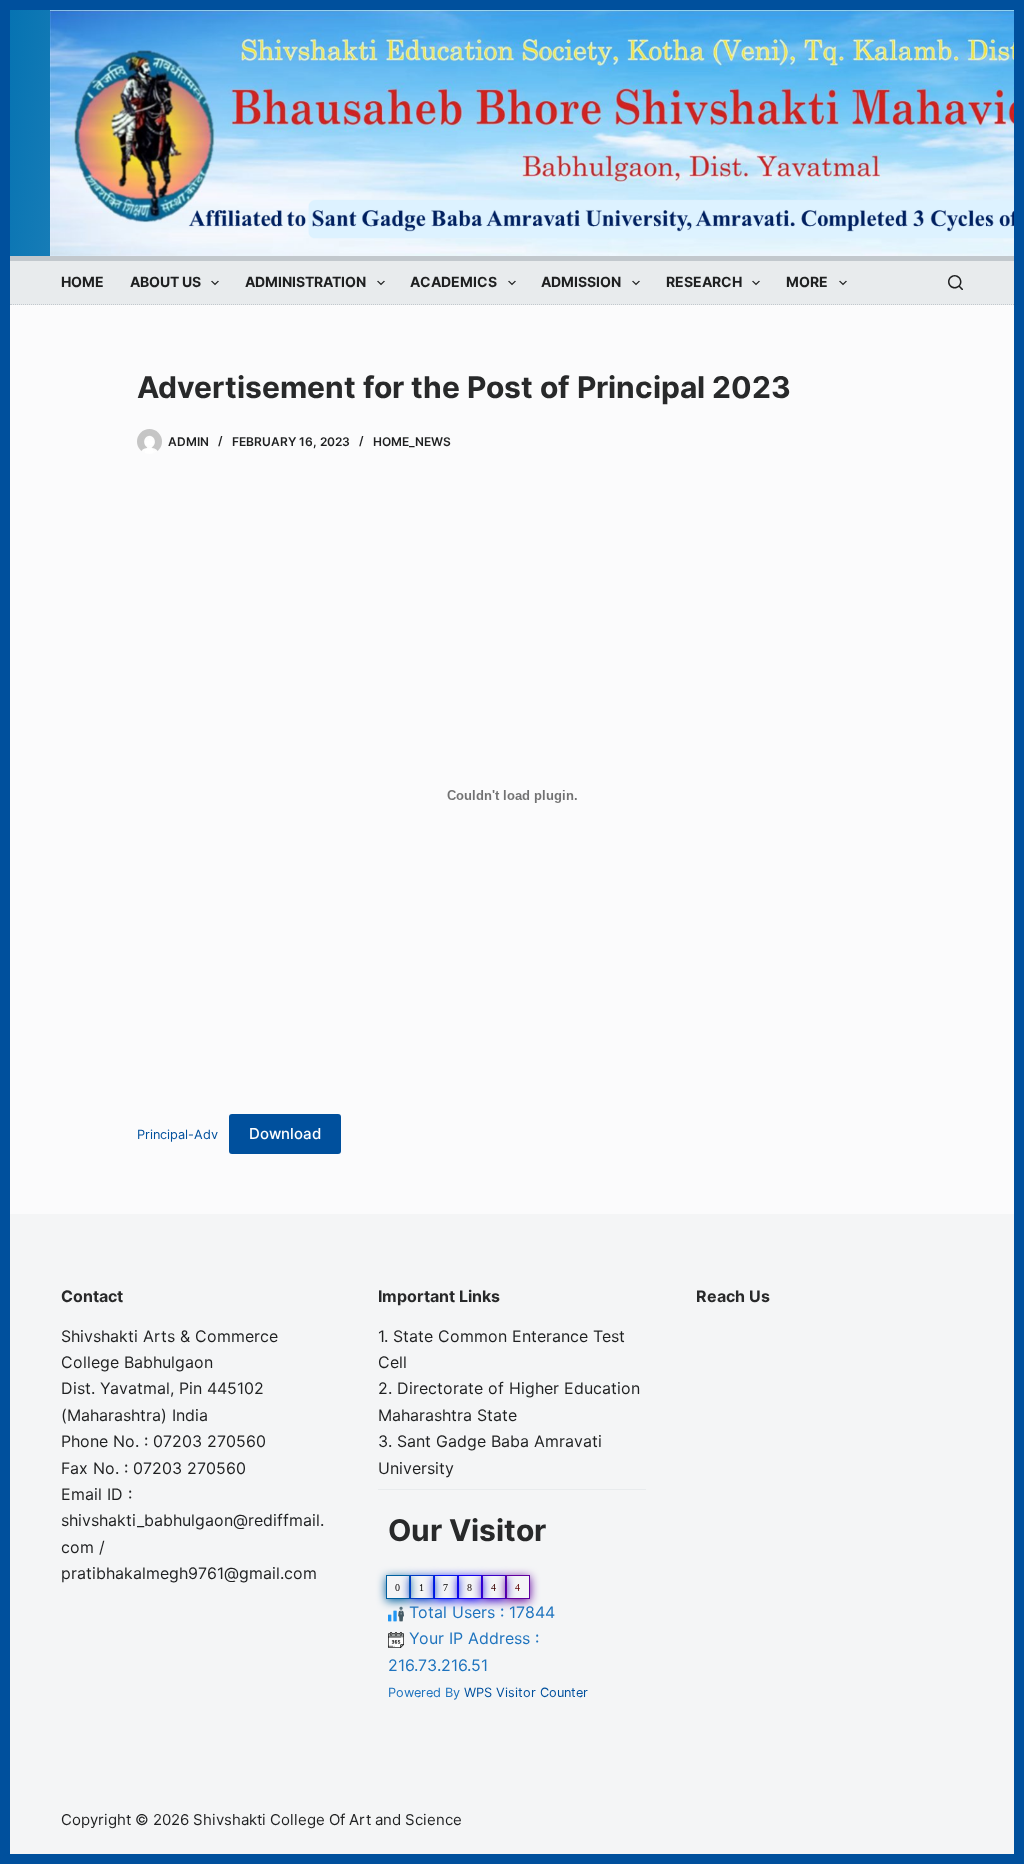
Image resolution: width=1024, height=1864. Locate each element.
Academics (453, 282)
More (807, 282)
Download (285, 1133)
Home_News (412, 441)
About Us (165, 282)
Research (704, 282)
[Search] (955, 282)
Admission (581, 282)
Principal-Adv (177, 1134)
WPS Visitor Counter (526, 1692)
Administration (305, 282)
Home (82, 282)
